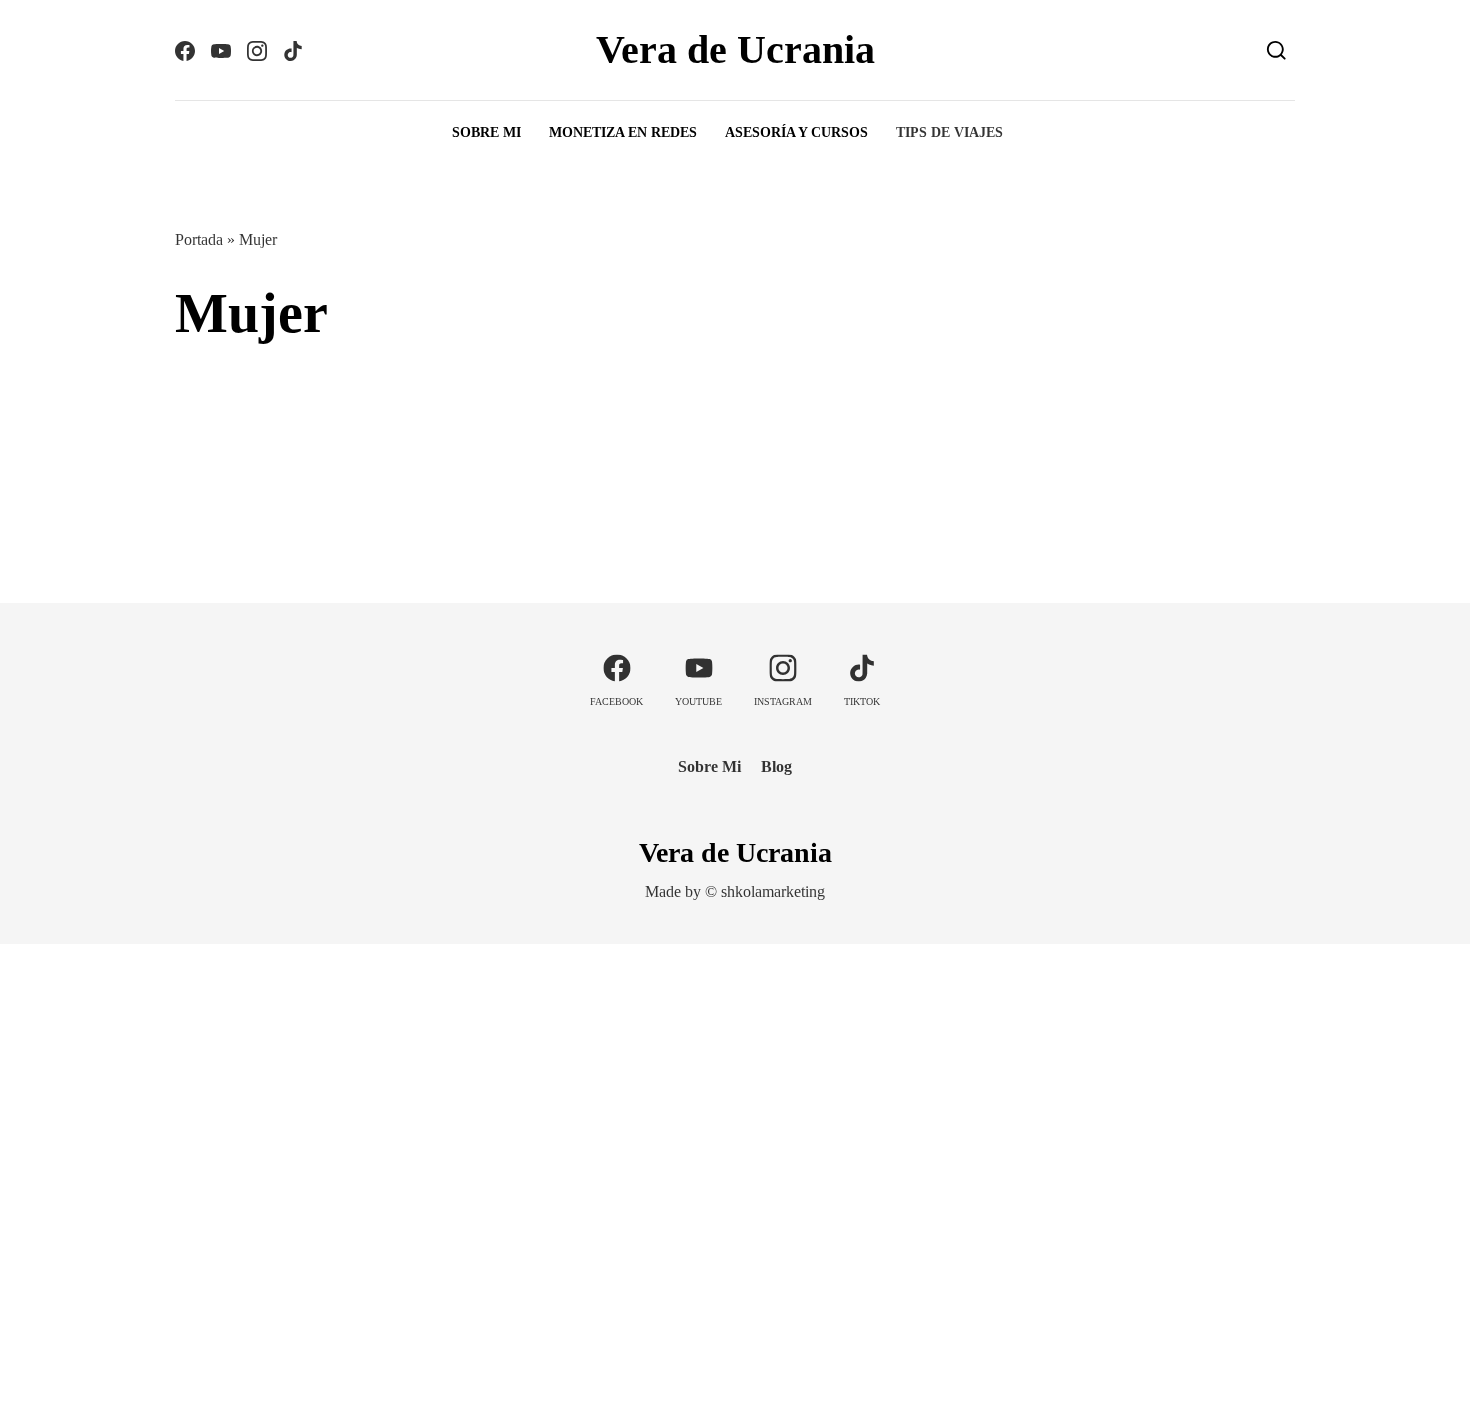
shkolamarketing (773, 891)
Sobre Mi (486, 132)
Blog (776, 766)
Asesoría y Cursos (796, 132)
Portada (199, 239)
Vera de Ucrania (735, 49)
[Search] (1276, 50)
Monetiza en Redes (623, 132)
